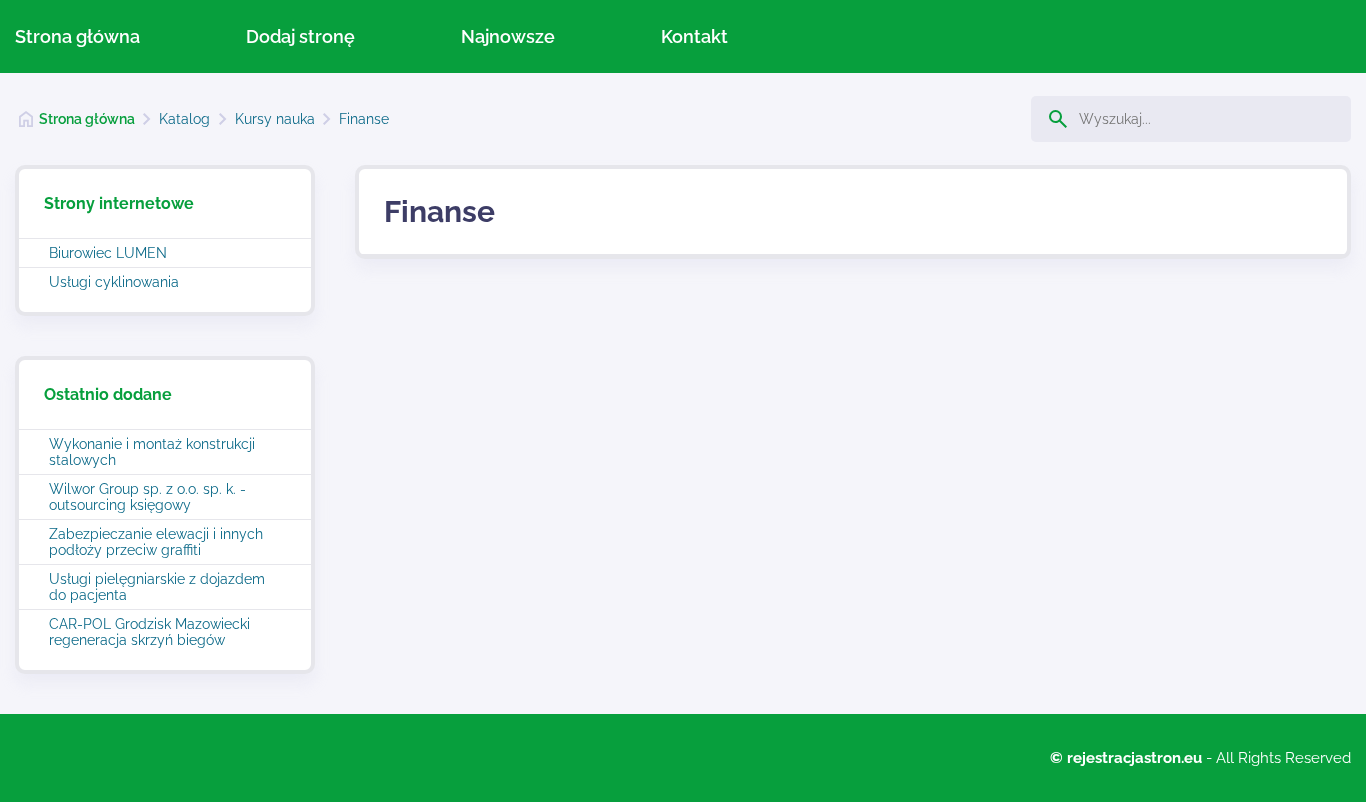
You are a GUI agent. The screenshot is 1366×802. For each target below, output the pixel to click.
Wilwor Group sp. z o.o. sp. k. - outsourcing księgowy (147, 497)
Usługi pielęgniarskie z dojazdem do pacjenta (157, 587)
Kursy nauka (275, 119)
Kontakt (694, 36)
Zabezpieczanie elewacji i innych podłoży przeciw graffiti (156, 542)
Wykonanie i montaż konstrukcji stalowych (152, 452)
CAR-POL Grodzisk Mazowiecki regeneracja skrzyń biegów (149, 632)
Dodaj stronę (300, 36)
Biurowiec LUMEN (108, 253)
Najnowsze (508, 36)
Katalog (184, 119)
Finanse (364, 119)
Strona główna (77, 36)
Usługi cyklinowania (114, 282)
